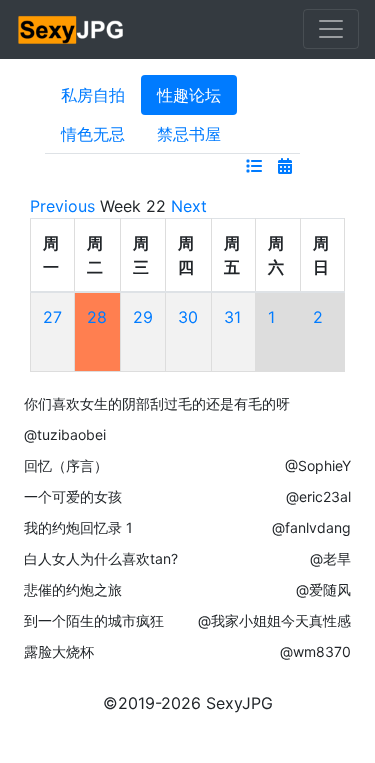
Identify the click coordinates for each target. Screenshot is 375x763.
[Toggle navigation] (331, 29)
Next (189, 206)
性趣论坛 (189, 95)
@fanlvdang (311, 527)
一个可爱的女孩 (73, 496)
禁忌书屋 (189, 134)
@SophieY (318, 465)
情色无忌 (93, 134)
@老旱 (330, 558)
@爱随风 (323, 589)
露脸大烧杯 (59, 651)
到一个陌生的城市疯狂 (94, 620)
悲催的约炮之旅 (73, 589)
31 (232, 317)
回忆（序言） (66, 465)
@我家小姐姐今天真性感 (274, 620)
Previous (62, 206)
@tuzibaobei (65, 434)
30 (188, 317)
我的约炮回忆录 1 (78, 527)
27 (52, 317)
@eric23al (318, 496)
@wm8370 (315, 651)
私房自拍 (93, 95)
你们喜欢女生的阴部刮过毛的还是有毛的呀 (157, 403)
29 (143, 317)
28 (97, 317)
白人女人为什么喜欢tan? (101, 558)
